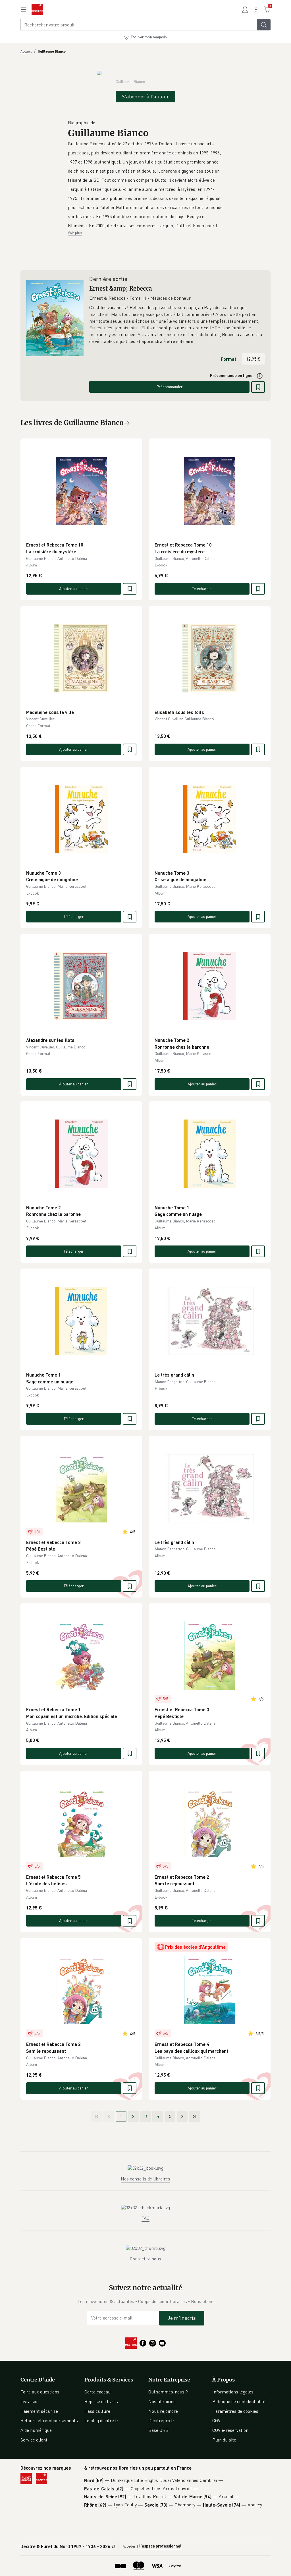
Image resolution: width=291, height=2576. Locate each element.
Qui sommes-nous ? (168, 2392)
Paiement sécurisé (39, 2411)
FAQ (145, 2218)
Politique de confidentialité (239, 2401)
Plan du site (224, 2440)
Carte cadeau (97, 2392)
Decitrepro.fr (161, 2420)
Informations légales (233, 2392)
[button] (145, 185)
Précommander (170, 387)
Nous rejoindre (163, 2411)
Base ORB (158, 2430)
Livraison (30, 2401)
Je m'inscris (182, 2318)
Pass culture (97, 2411)
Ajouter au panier (74, 588)
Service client (34, 2440)
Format (228, 359)
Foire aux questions (40, 2392)
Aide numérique (36, 2430)
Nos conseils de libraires (145, 2179)
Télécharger (202, 588)
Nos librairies (162, 2401)
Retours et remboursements (49, 2420)
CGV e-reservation (230, 2430)
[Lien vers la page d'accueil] (37, 9)
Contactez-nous (145, 2259)
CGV (216, 2420)
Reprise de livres (101, 2401)
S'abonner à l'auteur (145, 96)
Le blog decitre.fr (101, 2420)
